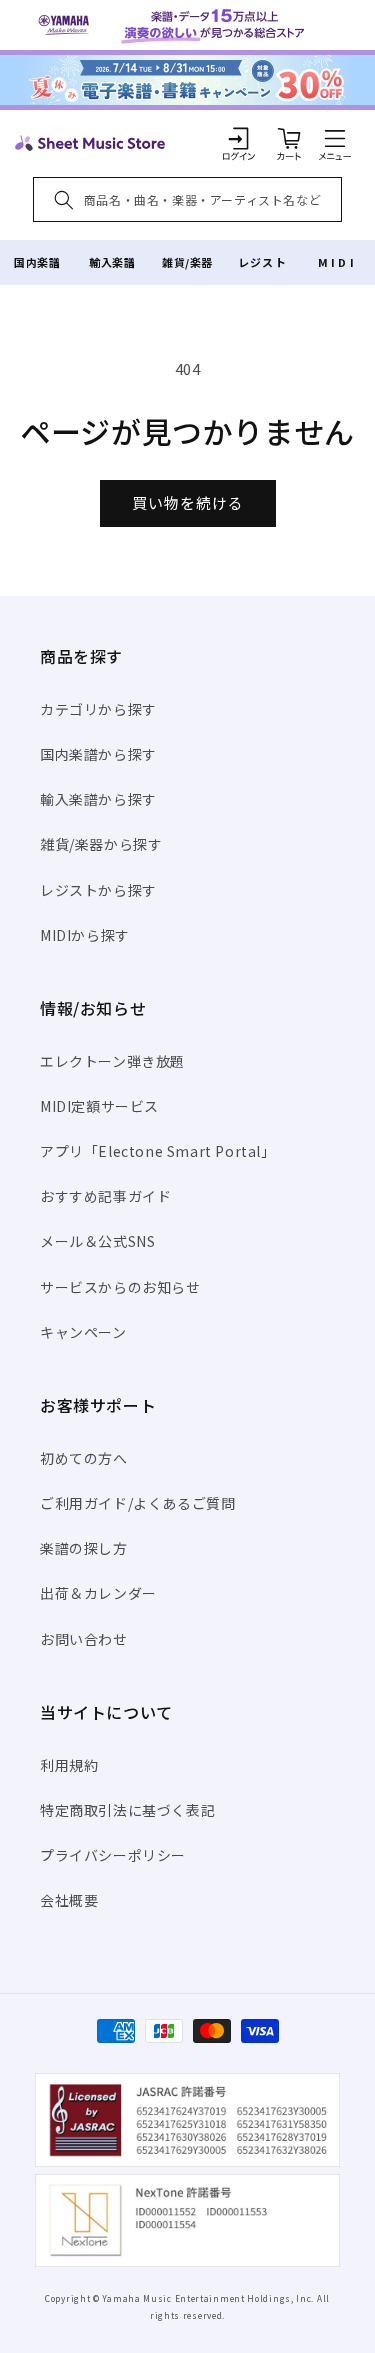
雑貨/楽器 (187, 262)
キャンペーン (83, 1332)
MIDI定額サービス (99, 1106)
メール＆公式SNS (97, 1241)
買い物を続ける (188, 502)
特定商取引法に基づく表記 (127, 1810)
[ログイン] (239, 138)
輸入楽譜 (112, 262)
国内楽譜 (37, 262)
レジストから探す (98, 890)
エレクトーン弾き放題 (112, 1061)
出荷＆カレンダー (98, 1593)
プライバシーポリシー (113, 1855)
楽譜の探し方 (84, 1548)
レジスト (262, 262)
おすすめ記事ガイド (105, 1196)
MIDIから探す (85, 935)
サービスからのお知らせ (120, 1287)
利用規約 (69, 1765)
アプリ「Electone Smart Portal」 (158, 1151)
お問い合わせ (84, 1639)
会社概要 (69, 1900)
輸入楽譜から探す (98, 799)
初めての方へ (84, 1458)
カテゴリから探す (98, 709)
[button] (335, 138)
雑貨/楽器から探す (101, 844)
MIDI (337, 262)
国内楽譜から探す (98, 754)
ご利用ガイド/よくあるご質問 (137, 1503)
